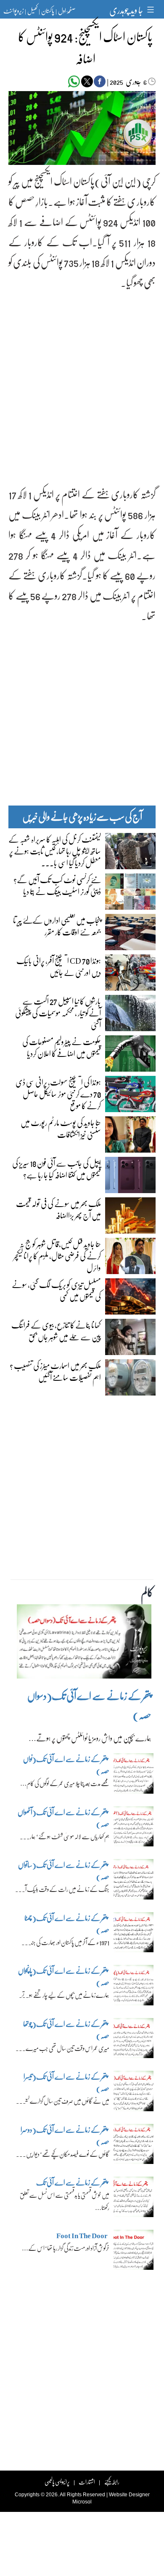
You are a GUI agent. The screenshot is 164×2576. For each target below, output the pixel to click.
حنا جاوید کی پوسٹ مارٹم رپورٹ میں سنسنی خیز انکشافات (61, 1128)
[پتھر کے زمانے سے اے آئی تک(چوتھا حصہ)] (134, 2040)
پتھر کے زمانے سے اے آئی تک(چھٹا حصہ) (67, 1924)
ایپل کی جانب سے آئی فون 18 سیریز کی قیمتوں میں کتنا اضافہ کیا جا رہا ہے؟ (57, 1169)
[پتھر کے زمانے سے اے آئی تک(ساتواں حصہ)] (134, 1881)
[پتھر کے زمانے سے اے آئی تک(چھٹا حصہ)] (134, 1935)
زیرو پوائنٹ (13, 11)
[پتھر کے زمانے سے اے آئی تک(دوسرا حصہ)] (134, 2146)
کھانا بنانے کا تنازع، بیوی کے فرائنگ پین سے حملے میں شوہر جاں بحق (56, 1331)
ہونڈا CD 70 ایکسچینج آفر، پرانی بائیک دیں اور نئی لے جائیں (59, 966)
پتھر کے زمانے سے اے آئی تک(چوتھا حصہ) (66, 2030)
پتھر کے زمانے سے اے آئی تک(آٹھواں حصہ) (63, 1818)
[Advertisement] (82, 381)
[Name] (152, 9)
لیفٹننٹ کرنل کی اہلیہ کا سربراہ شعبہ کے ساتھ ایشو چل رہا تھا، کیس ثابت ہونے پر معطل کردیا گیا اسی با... (55, 851)
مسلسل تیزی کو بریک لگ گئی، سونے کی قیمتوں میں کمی (56, 1290)
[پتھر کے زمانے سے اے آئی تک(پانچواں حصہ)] (134, 1987)
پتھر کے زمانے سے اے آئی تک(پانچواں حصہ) (64, 1976)
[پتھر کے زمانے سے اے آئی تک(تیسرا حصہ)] (134, 2093)
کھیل (32, 11)
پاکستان (48, 11)
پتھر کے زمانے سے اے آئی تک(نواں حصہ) (66, 1765)
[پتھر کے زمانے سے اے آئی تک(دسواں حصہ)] (84, 1644)
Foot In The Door (82, 2235)
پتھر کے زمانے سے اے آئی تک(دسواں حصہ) (89, 1705)
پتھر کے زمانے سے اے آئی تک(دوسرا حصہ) (65, 2135)
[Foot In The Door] (134, 2252)
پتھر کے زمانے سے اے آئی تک (72, 2182)
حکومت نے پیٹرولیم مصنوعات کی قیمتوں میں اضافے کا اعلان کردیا (62, 1047)
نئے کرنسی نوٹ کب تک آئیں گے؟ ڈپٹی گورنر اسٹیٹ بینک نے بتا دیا (57, 885)
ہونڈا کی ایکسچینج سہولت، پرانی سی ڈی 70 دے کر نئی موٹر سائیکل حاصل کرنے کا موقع (58, 1094)
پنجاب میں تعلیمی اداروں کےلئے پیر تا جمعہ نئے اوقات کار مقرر (57, 926)
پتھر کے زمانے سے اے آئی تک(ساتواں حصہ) (64, 1871)
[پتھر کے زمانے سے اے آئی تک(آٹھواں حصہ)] (134, 1829)
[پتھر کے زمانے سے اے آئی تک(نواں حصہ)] (134, 1776)
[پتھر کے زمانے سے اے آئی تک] (134, 2199)
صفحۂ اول (67, 11)
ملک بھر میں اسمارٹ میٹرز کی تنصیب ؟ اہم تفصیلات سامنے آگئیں (55, 1371)
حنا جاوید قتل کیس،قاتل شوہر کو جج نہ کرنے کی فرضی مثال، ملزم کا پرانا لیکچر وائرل (57, 1256)
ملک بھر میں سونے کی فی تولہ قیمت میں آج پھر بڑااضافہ (58, 1209)
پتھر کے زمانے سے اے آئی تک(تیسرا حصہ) (66, 2082)
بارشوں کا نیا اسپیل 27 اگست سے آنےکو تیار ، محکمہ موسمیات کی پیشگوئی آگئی (58, 1013)
